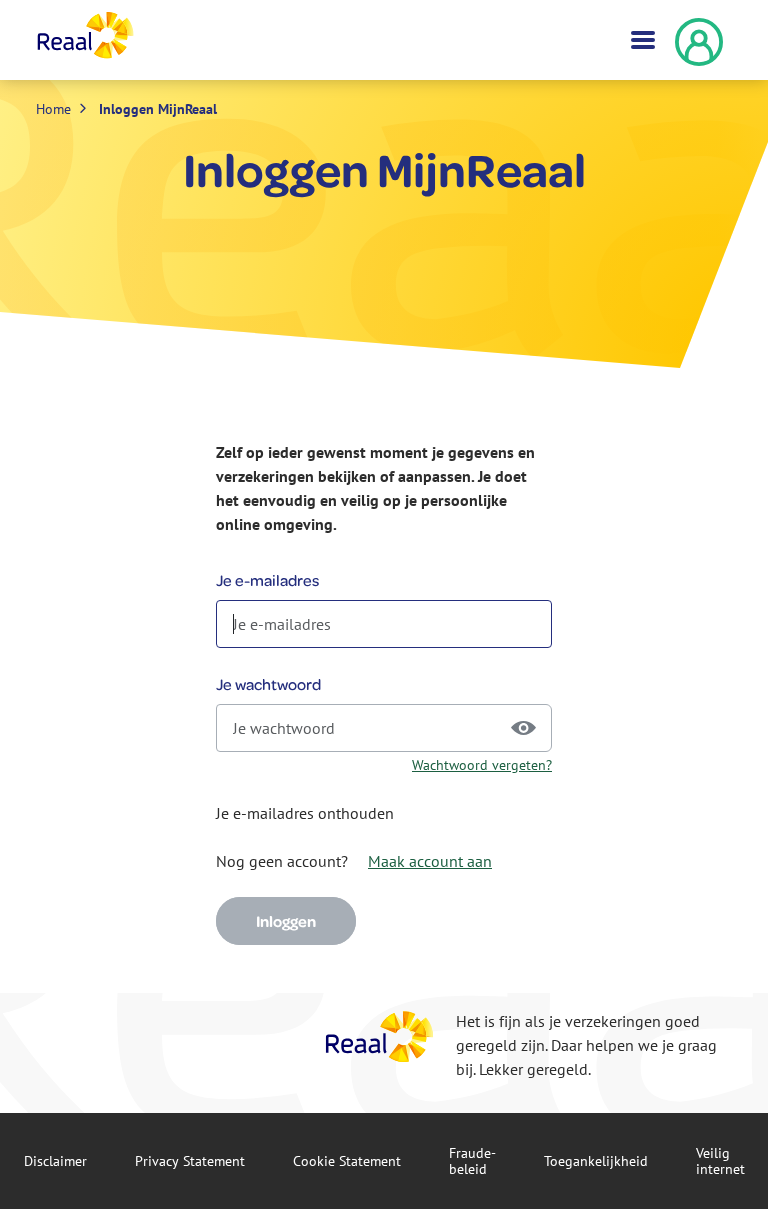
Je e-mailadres (267, 580)
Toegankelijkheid (596, 1161)
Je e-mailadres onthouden (305, 813)
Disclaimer (55, 1161)
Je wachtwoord (268, 684)
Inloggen (286, 921)
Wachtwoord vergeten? (482, 765)
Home (53, 109)
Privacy (190, 1161)
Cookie (347, 1161)
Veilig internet (720, 1161)
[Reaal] (380, 1036)
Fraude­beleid (472, 1161)
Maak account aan (430, 861)
